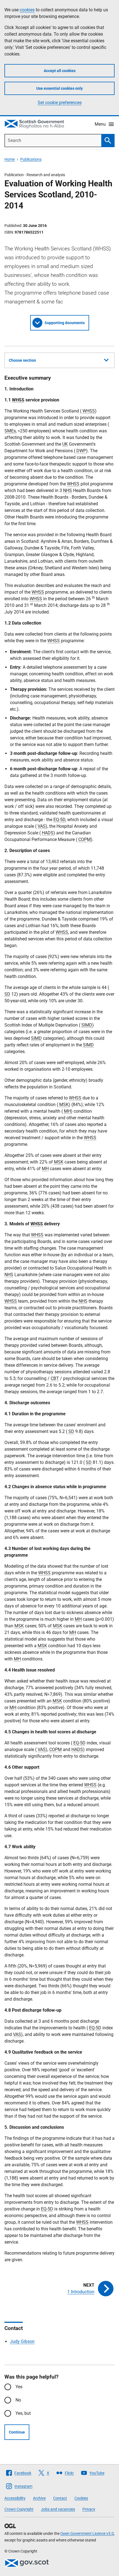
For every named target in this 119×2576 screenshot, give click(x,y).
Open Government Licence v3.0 (87, 2533)
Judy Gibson (22, 2341)
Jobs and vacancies (58, 2509)
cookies (27, 10)
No (18, 2400)
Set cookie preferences (60, 103)
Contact (60, 2498)
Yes (19, 2387)
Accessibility (15, 2498)
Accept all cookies (60, 71)
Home (10, 159)
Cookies (81, 2498)
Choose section (22, 360)
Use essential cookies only (59, 88)
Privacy (89, 2509)
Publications (31, 159)
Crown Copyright (19, 2509)
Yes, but (23, 2413)
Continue (17, 2432)
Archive (39, 2498)
